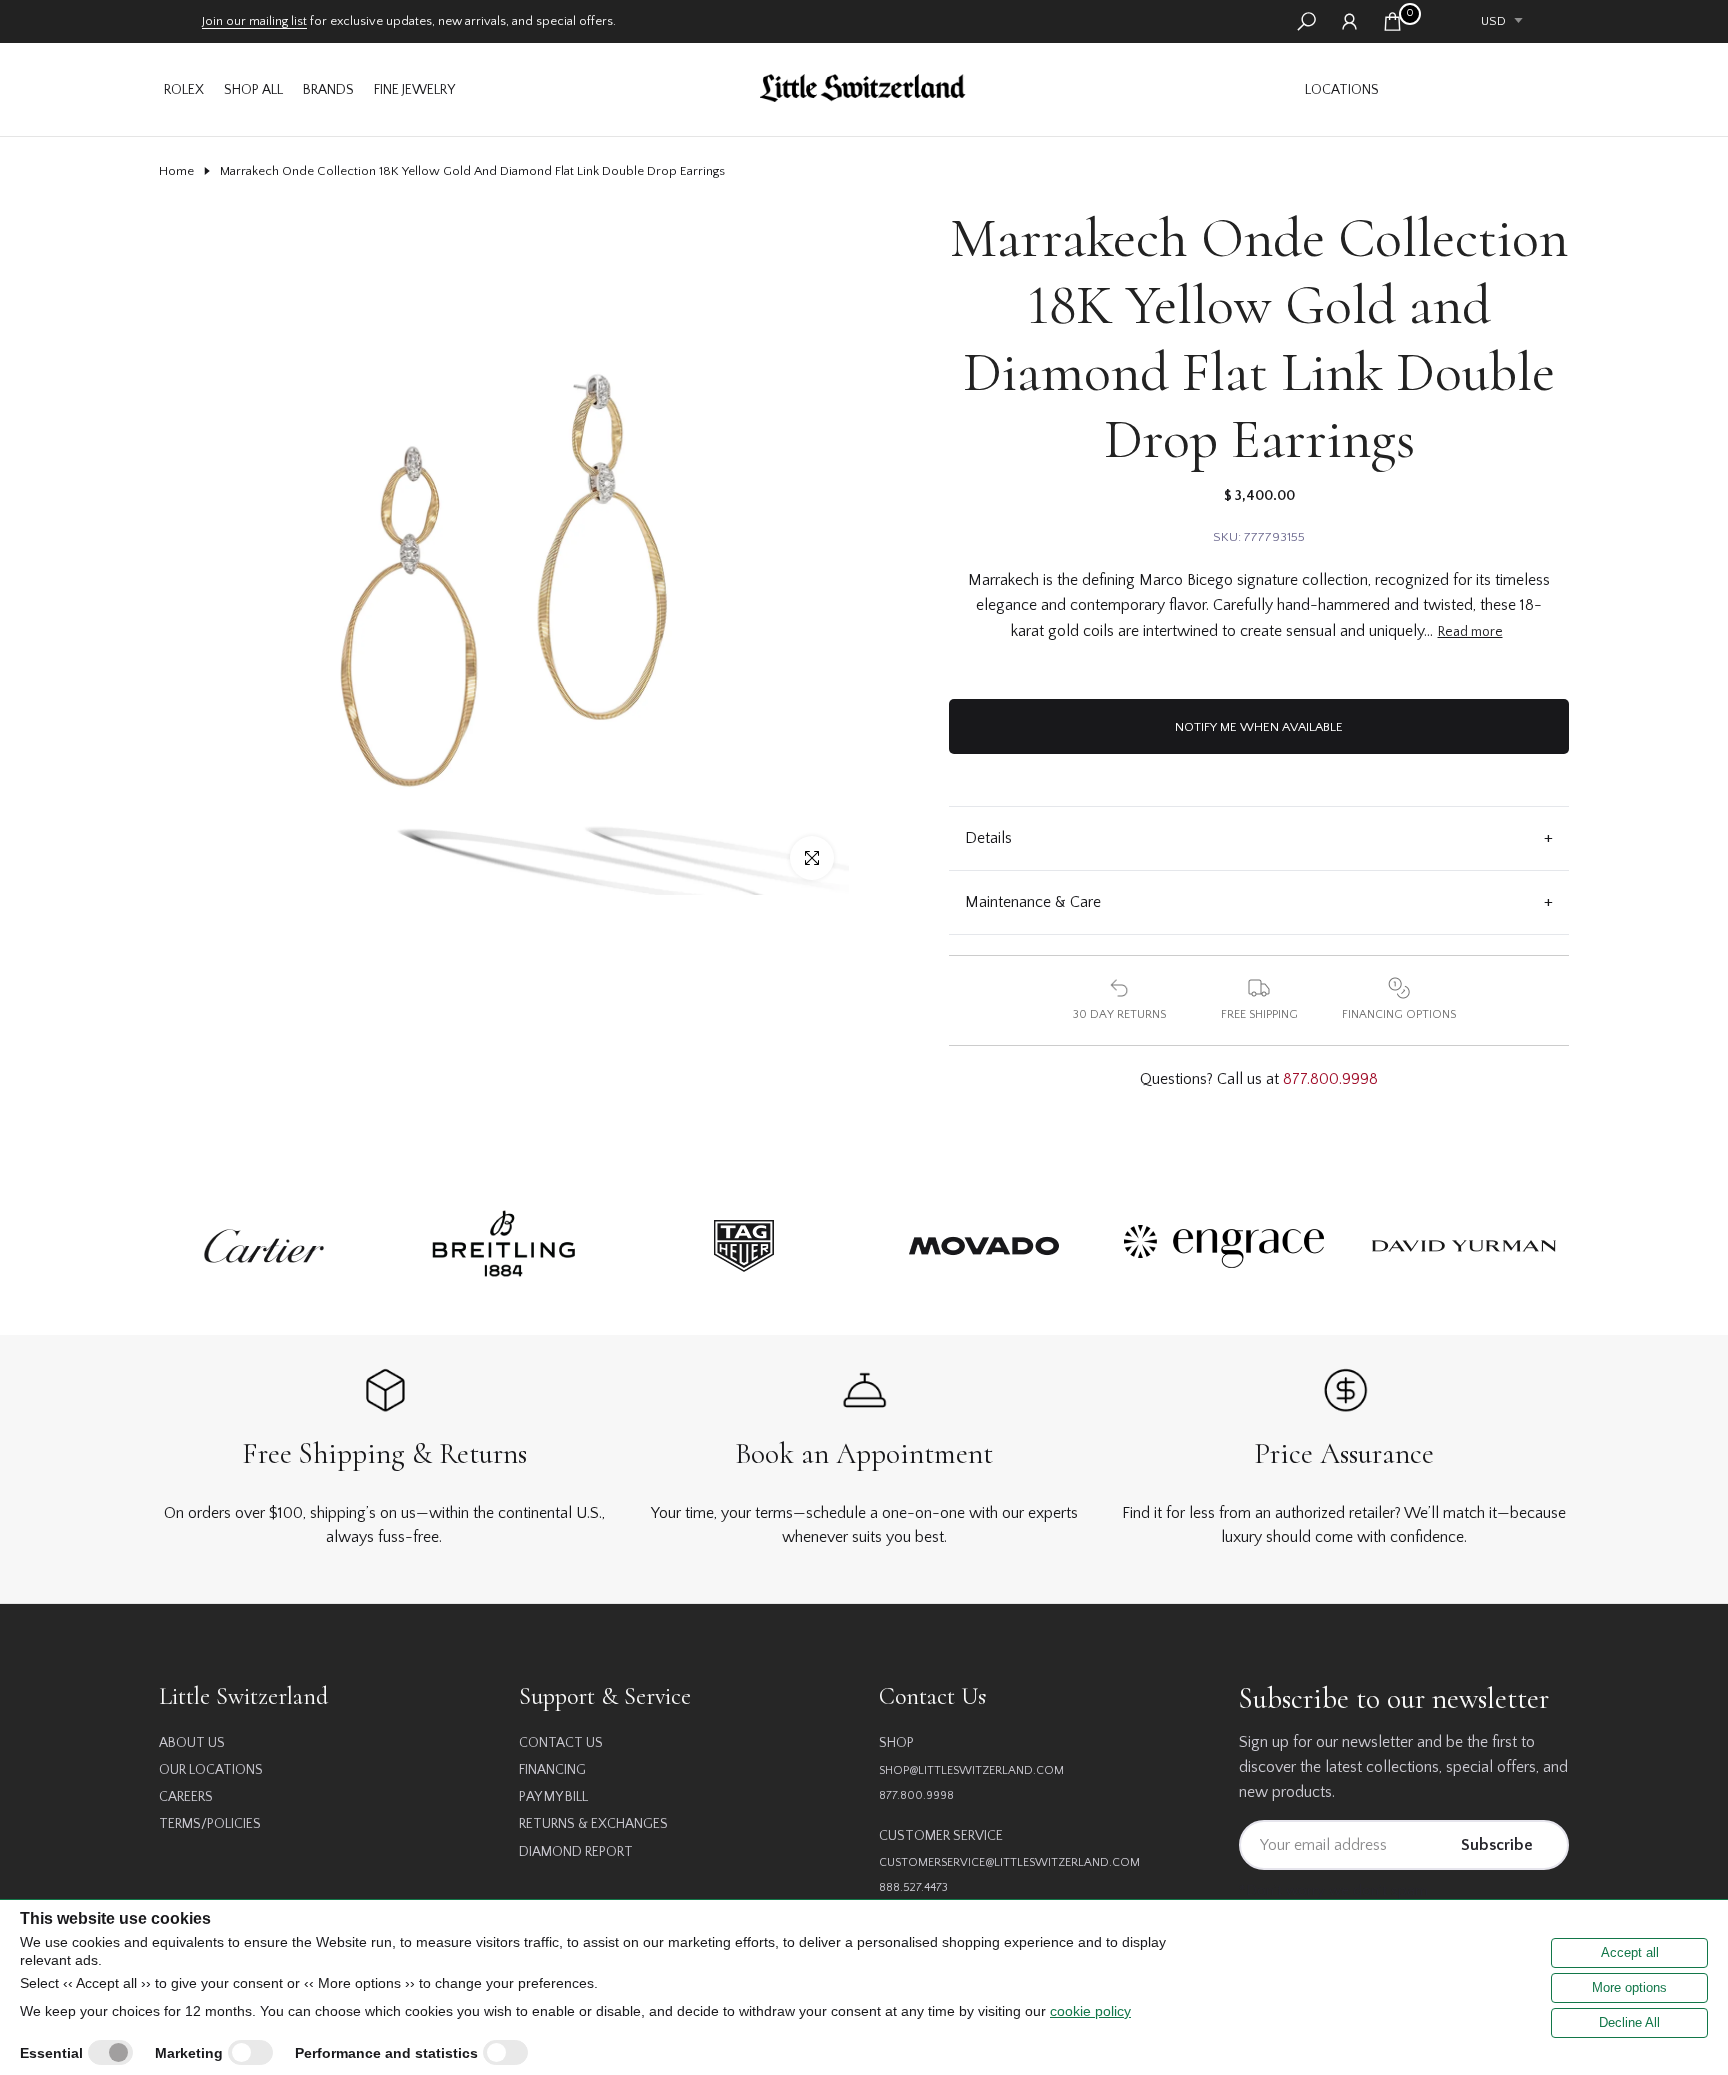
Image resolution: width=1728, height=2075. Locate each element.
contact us (561, 1743)
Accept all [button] (1630, 1952)
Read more (1470, 632)
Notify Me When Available (1259, 727)
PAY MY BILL (553, 1797)
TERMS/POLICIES (210, 1824)
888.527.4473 (913, 1887)
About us (192, 1743)
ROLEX (184, 90)
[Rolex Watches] (1479, 89)
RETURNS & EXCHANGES (593, 1824)
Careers (186, 1797)
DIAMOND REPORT (576, 1852)
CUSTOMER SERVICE (941, 1836)
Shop (896, 1743)
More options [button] (1629, 1987)
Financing (552, 1770)
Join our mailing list (254, 21)
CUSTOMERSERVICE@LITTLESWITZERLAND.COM (1009, 1862)
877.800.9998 (1330, 1079)
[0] (1392, 21)
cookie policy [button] (1090, 2011)
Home (176, 171)
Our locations (211, 1770)
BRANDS (328, 90)
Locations (1342, 90)
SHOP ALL (253, 90)
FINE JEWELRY (414, 90)
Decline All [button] (1629, 2022)
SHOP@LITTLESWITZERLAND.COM (971, 1770)
